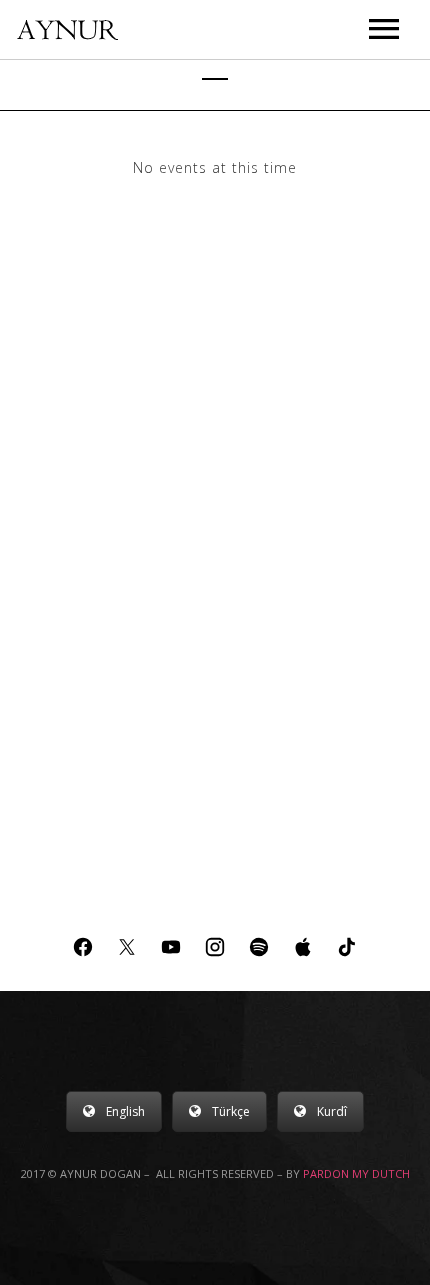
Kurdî (332, 1111)
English (125, 1111)
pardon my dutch (356, 1173)
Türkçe (231, 1111)
